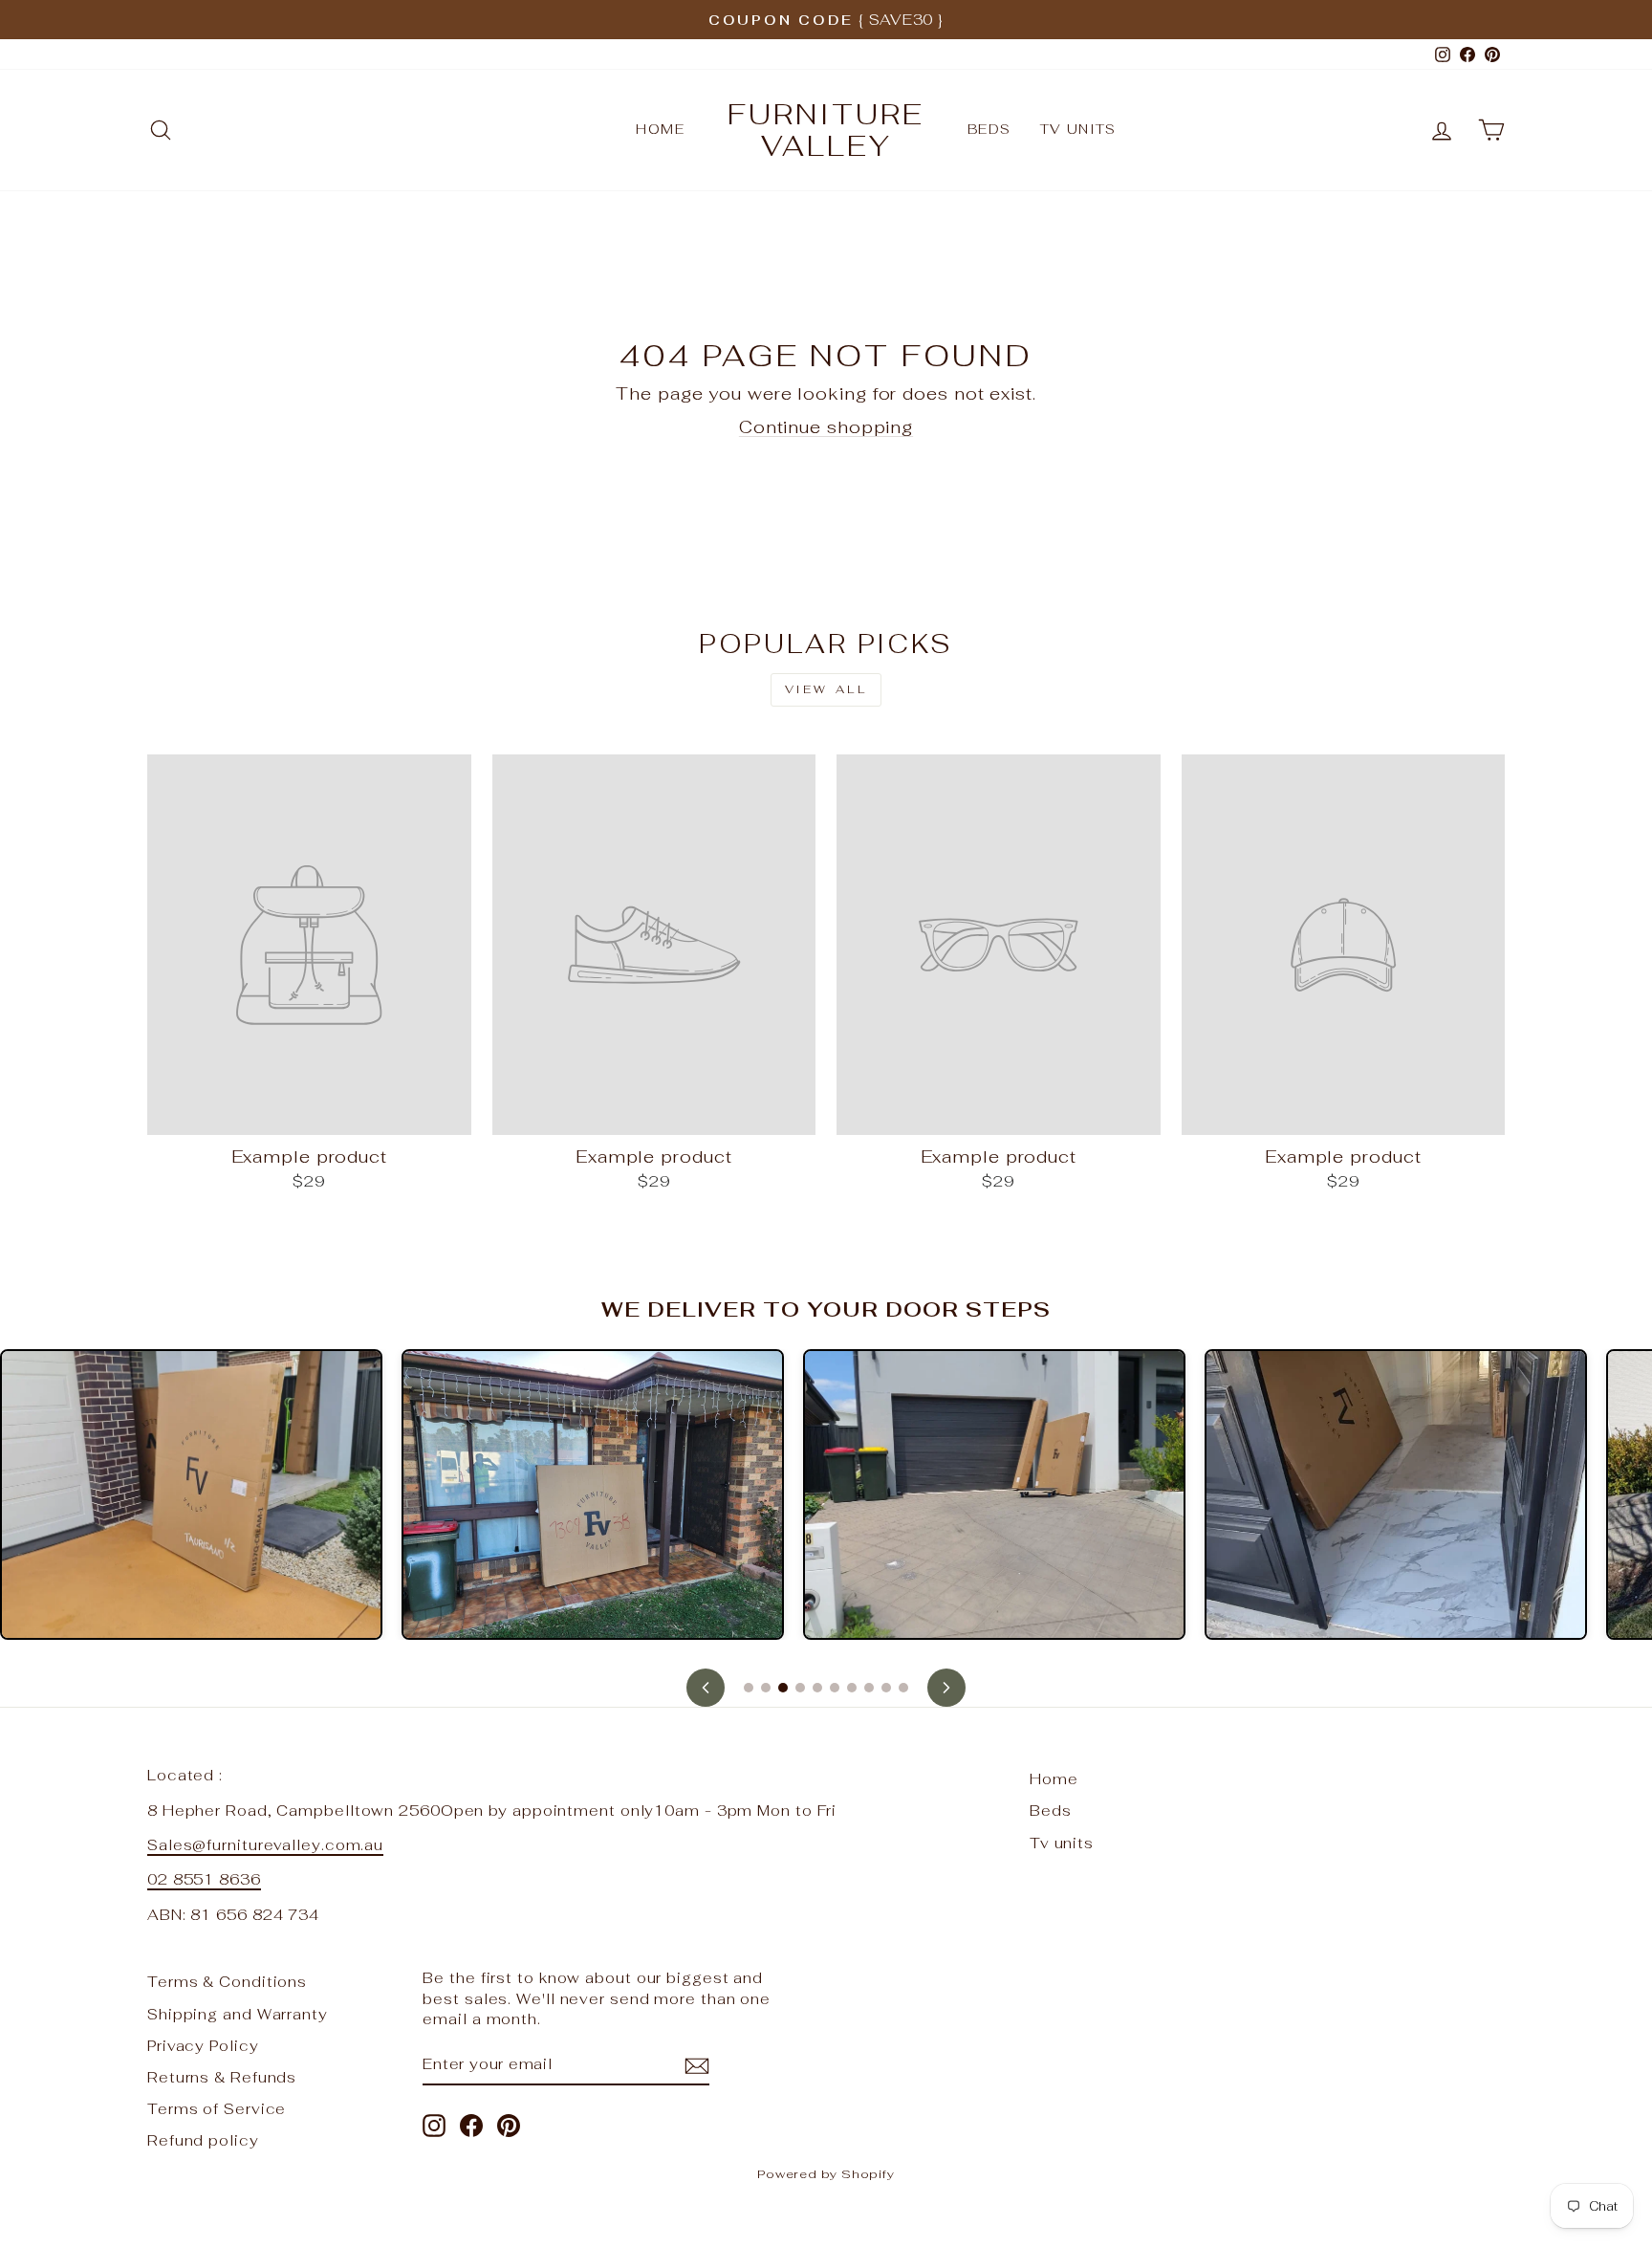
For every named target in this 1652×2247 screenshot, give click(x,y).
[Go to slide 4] (800, 1688)
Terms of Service (217, 2109)
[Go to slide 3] (783, 1688)
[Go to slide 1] (749, 1688)
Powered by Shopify (826, 2174)
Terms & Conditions (227, 1982)
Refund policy (203, 2140)
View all (826, 689)
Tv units (1078, 129)
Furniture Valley (826, 130)
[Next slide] (946, 1688)
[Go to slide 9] (886, 1688)
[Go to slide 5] (817, 1688)
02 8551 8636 (204, 1879)
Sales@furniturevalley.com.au (265, 1845)
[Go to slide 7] (852, 1688)
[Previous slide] (706, 1688)
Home (660, 129)
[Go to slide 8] (869, 1688)
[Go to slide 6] (835, 1688)
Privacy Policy (203, 2046)
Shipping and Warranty (238, 2014)
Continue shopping (826, 427)
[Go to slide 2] (766, 1688)
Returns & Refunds (222, 2077)
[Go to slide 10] (903, 1688)
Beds (989, 129)
